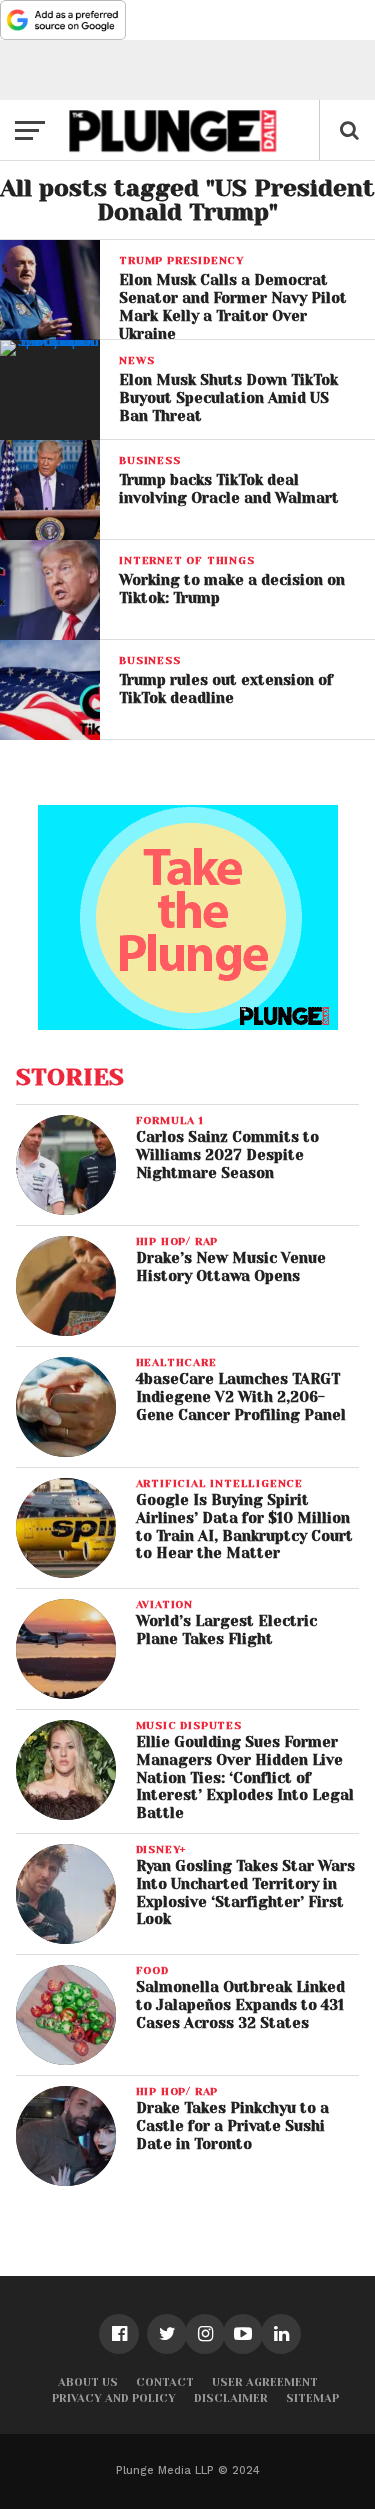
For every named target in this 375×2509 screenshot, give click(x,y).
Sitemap (312, 2398)
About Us (88, 2382)
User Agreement (265, 2382)
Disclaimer (231, 2398)
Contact (165, 2382)
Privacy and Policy (114, 2398)
